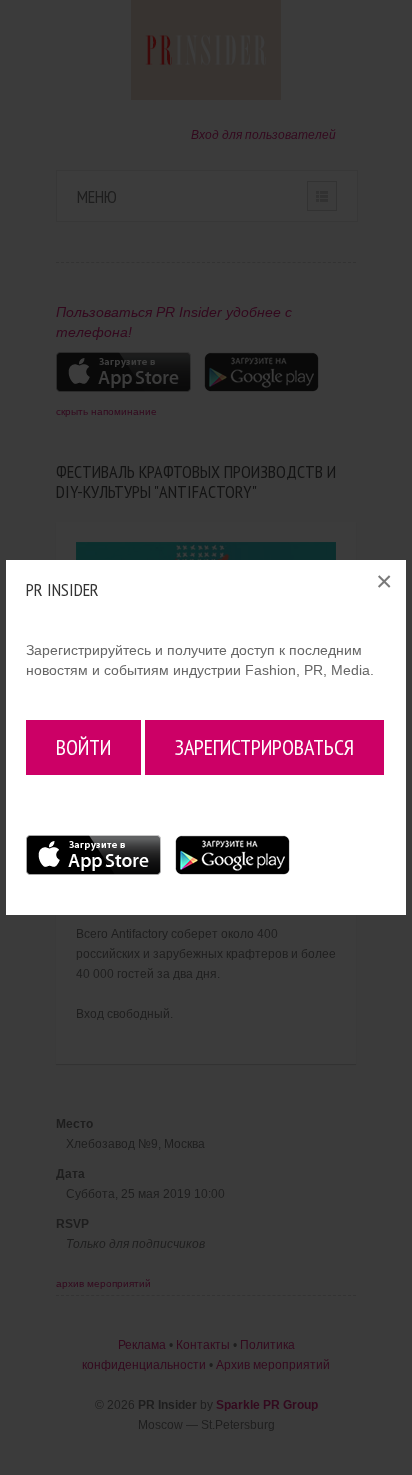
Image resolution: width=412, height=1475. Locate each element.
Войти (83, 747)
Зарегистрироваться (264, 747)
